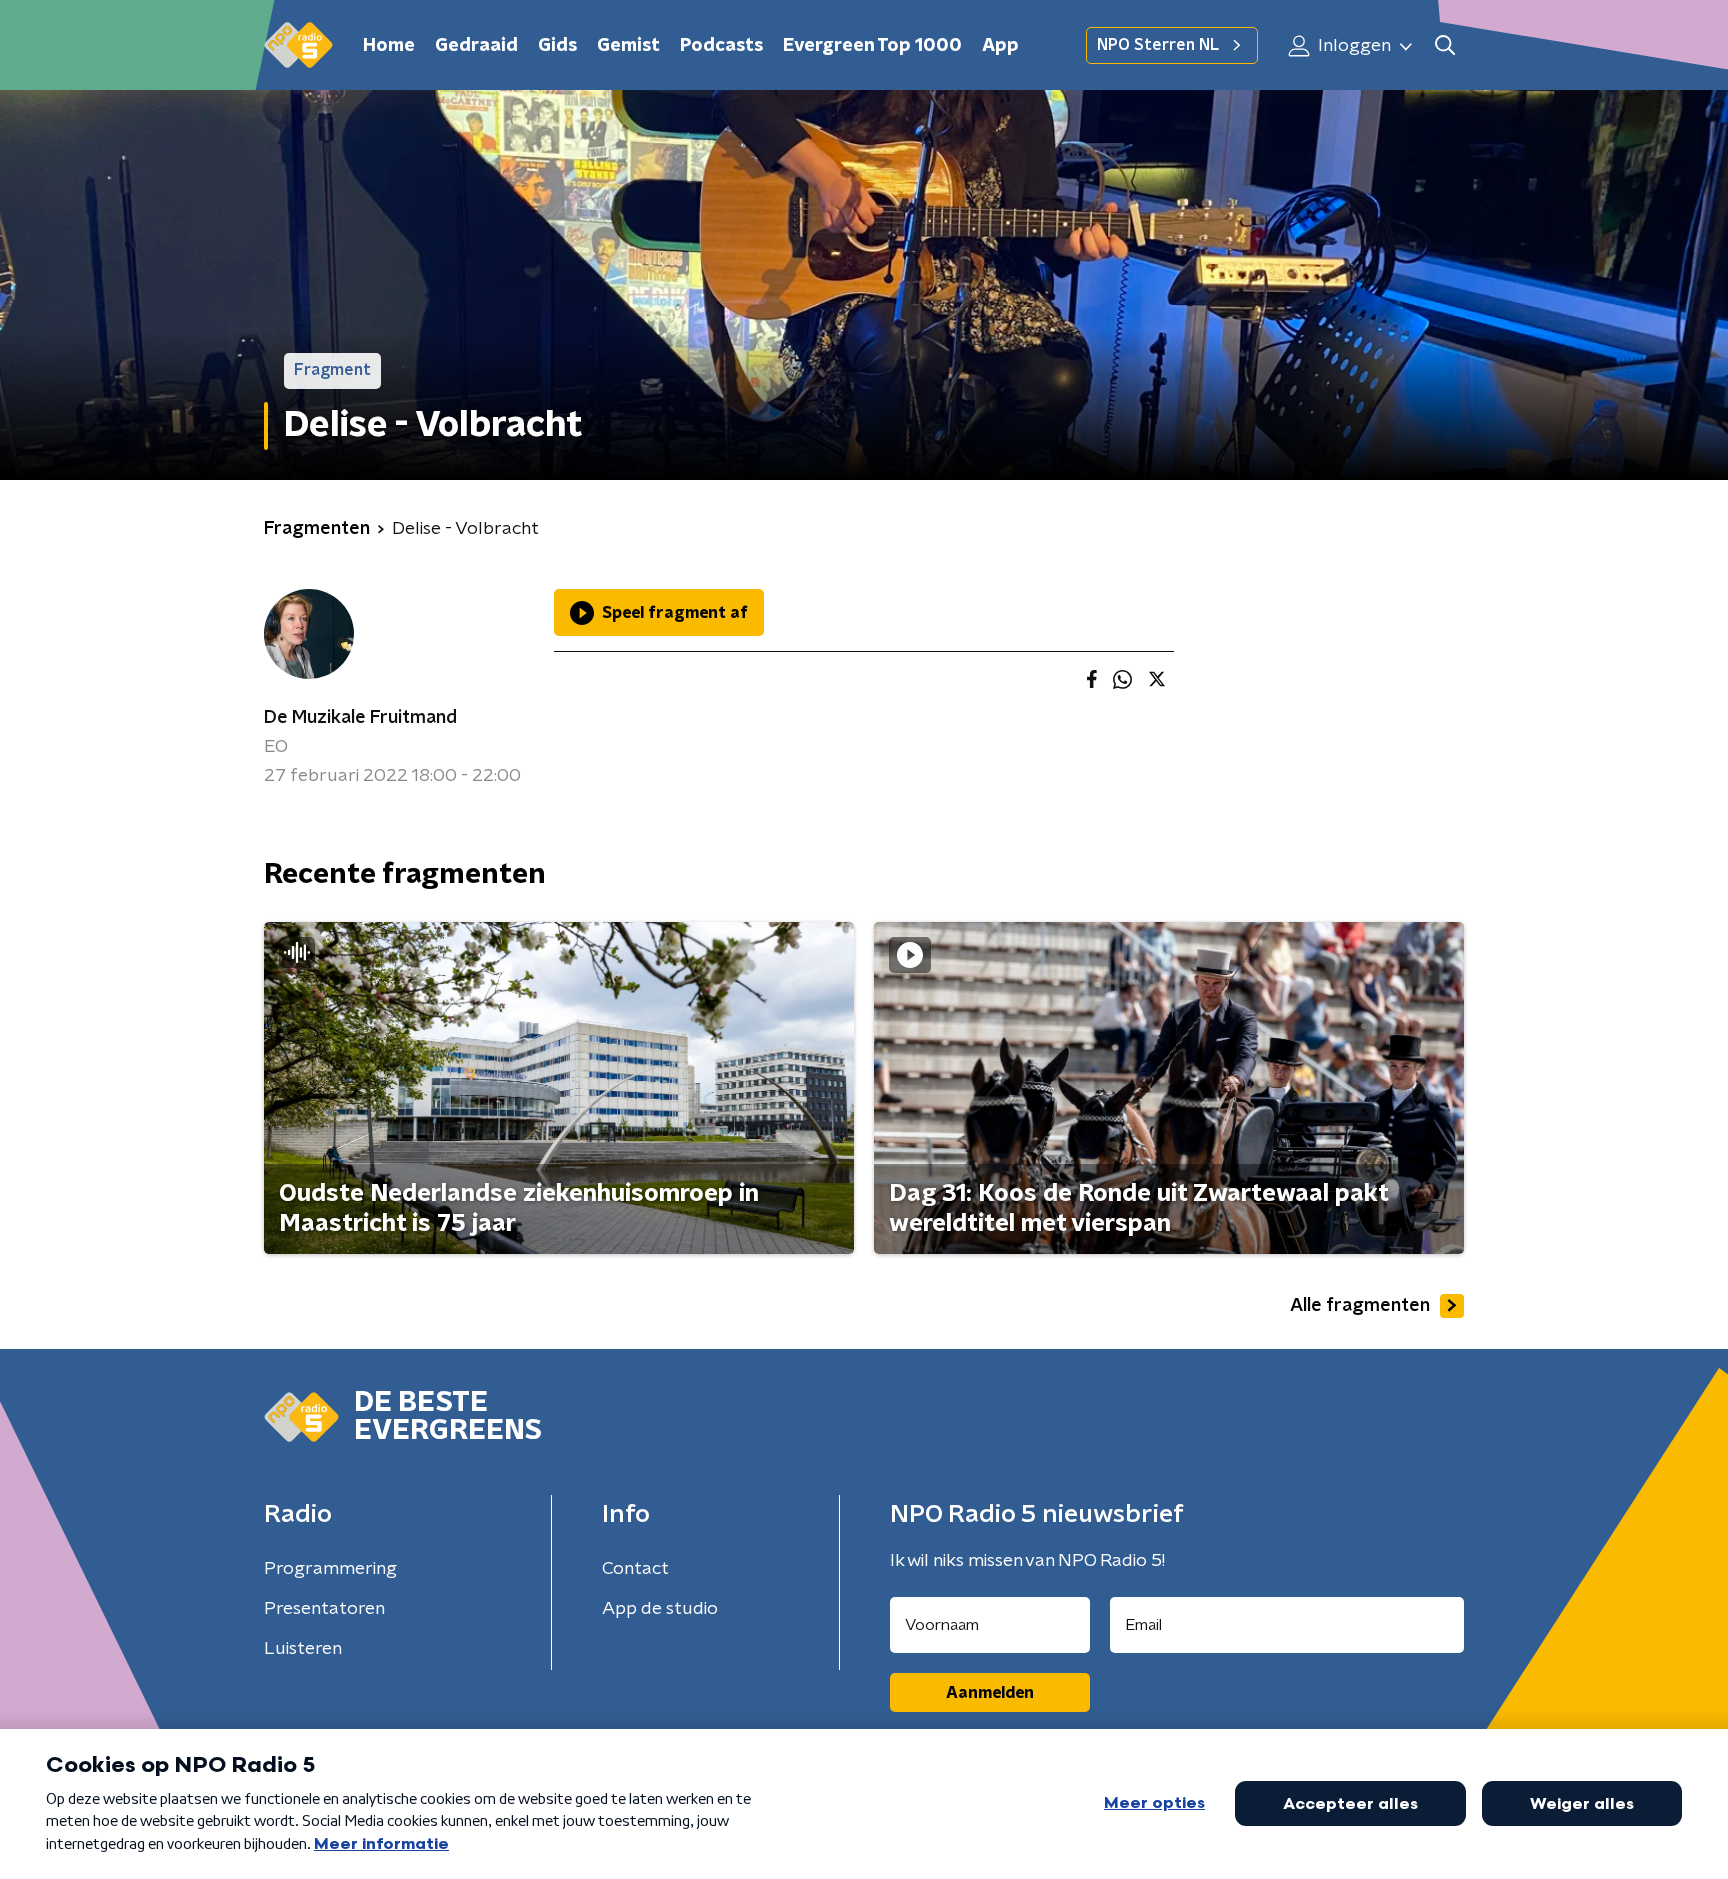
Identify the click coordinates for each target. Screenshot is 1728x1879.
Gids (557, 46)
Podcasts (721, 46)
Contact (635, 1569)
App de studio (660, 1609)
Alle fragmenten (1360, 1306)
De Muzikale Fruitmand (360, 718)
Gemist (628, 46)
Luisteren (303, 1649)
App (1000, 46)
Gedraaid (476, 46)
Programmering (330, 1569)
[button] (1444, 45)
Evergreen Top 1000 (872, 46)
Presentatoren (324, 1609)
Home (389, 46)
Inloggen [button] (1352, 46)
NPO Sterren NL (1158, 45)
